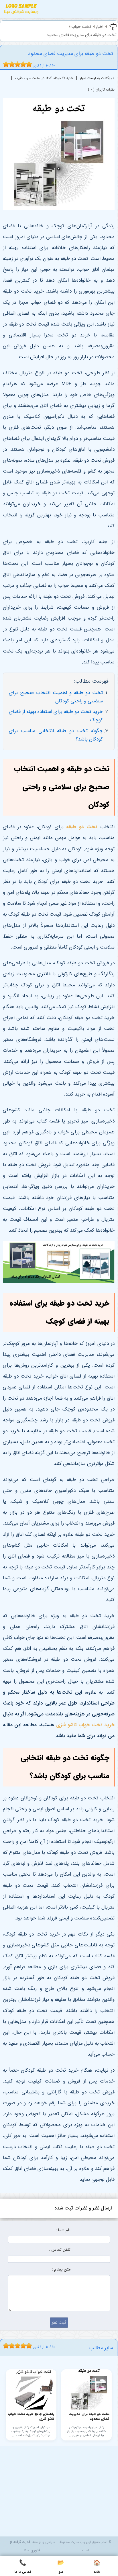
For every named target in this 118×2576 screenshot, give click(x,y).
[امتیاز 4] (13, 64)
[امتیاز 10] (30, 64)
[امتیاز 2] (7, 64)
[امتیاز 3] (10, 64)
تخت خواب (81, 27)
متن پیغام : (61, 2270)
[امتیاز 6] (19, 64)
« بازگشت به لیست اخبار (97, 78)
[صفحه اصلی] (21, 10)
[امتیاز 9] (27, 64)
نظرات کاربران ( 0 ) (101, 90)
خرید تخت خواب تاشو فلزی (85, 1725)
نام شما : (63, 2230)
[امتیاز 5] (16, 64)
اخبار (100, 27)
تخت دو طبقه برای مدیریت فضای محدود (82, 35)
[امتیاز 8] (25, 64)
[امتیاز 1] (5, 64)
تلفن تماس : (60, 2250)
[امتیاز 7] (22, 64)
